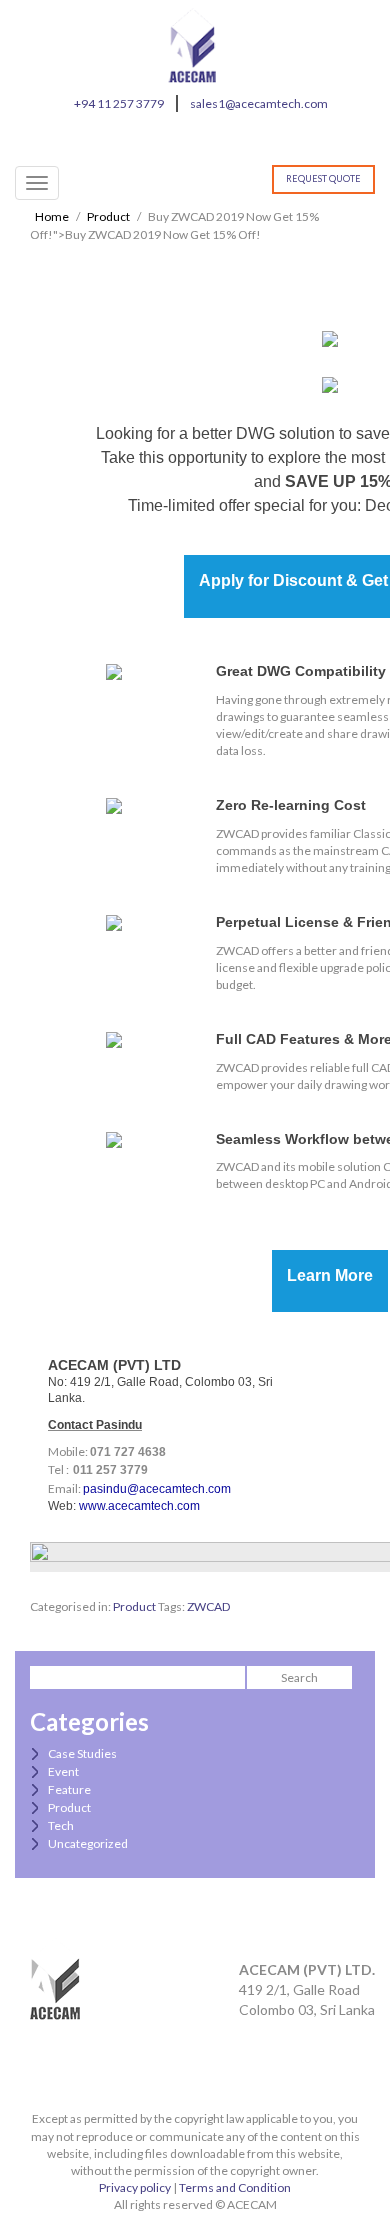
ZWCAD (208, 1606)
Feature (69, 1789)
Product (108, 216)
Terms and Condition (235, 2187)
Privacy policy (135, 2187)
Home (52, 216)
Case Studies (82, 1753)
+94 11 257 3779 (119, 103)
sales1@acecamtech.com (259, 103)
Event (63, 1771)
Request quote (323, 178)
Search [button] (299, 1677)
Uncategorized (88, 1843)
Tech (61, 1825)
